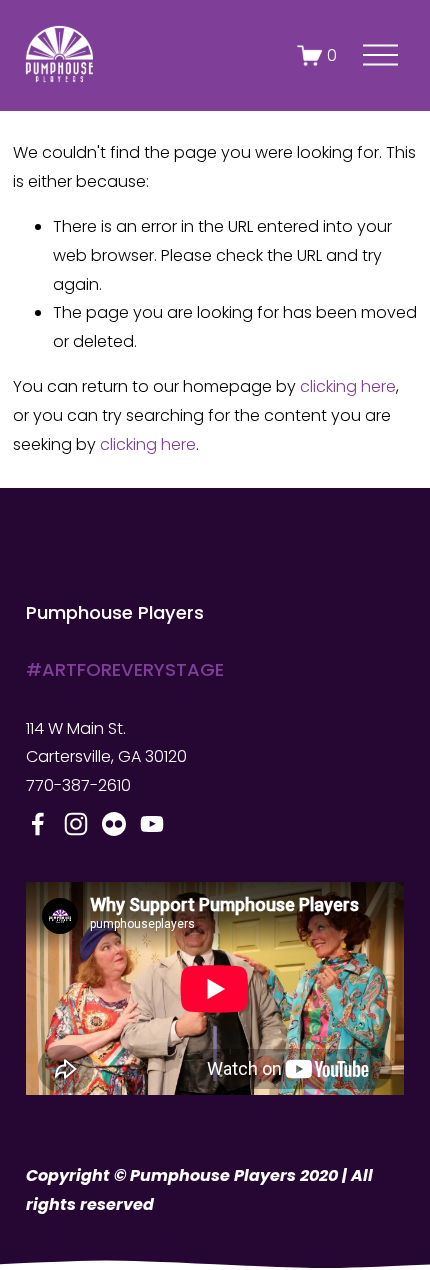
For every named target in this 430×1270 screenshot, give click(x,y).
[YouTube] (152, 824)
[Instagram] (76, 824)
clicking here (348, 386)
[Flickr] (114, 824)
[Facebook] (38, 824)
